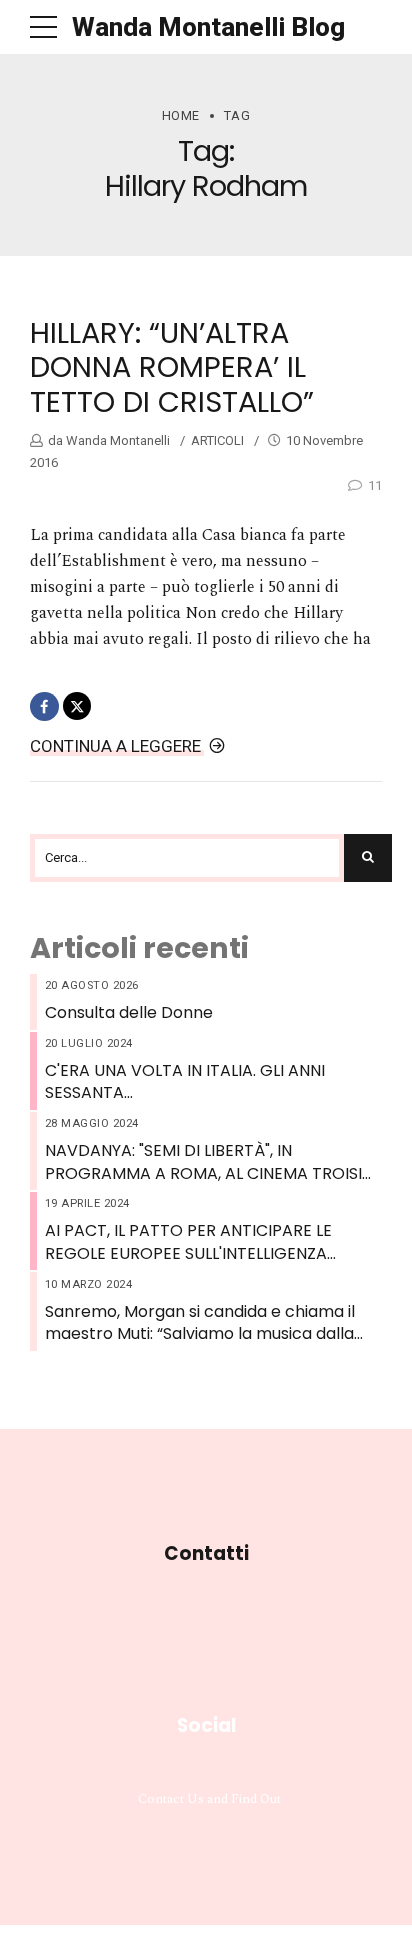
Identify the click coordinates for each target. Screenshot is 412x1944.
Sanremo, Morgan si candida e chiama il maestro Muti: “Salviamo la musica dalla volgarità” (200, 1323)
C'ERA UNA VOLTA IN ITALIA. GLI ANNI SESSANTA (185, 1082)
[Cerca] (368, 858)
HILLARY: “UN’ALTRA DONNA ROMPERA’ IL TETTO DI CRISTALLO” (172, 367)
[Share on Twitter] (77, 706)
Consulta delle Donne (129, 1013)
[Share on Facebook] (44, 706)
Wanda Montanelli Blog (208, 27)
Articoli (217, 440)
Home (181, 115)
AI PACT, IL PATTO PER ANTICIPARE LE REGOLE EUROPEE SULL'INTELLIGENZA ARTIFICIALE (188, 1242)
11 (375, 485)
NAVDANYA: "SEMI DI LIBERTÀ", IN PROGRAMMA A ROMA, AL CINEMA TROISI (203, 1162)
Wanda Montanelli (116, 440)
